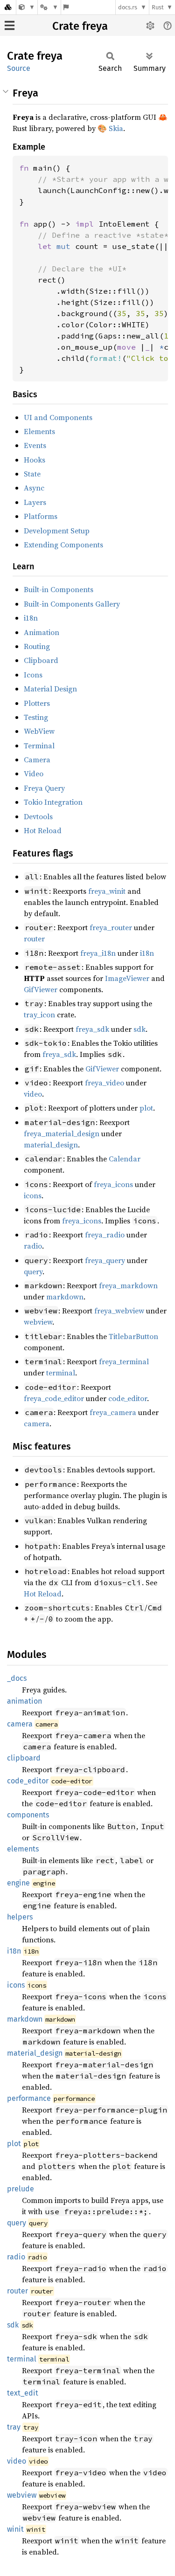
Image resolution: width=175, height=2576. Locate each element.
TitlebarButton (133, 1336)
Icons (33, 675)
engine (18, 1883)
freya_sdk (92, 1029)
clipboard (24, 1758)
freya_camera (113, 1412)
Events (35, 445)
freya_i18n (98, 953)
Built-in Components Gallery (72, 604)
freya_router (111, 927)
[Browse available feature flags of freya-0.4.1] (66, 7)
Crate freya (80, 26)
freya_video (105, 1083)
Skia (116, 128)
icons (33, 1195)
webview (38, 1322)
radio (33, 1246)
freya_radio (105, 1235)
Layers (35, 502)
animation (24, 1701)
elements (23, 1849)
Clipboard (41, 660)
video (33, 1094)
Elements (39, 431)
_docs (17, 1678)
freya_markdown (128, 1285)
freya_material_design (62, 1133)
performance (29, 2098)
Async (34, 488)
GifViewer (41, 989)
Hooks (35, 460)
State (32, 474)
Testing (36, 717)
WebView (39, 731)
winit (15, 2529)
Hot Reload (43, 830)
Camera (37, 760)
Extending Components (63, 545)
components (28, 1815)
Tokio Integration (53, 802)
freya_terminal (124, 1361)
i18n (31, 618)
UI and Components (58, 417)
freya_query (105, 1260)
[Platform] (49, 7)
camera (37, 1423)
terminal (61, 1373)
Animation (42, 632)
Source (19, 68)
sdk (140, 1029)
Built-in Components (59, 589)
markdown (65, 1297)
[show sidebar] (10, 25)
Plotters (37, 703)
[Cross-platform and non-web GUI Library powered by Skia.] (27, 7)
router (34, 939)
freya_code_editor (54, 1398)
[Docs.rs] (8, 7)
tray (14, 2427)
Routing (37, 646)
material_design (51, 1145)
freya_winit (107, 891)
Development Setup (57, 531)
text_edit (23, 2393)
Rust (158, 7)
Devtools (38, 816)
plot (146, 1108)
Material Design (50, 689)
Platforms (41, 516)
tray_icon (39, 1015)
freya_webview (119, 1311)
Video (34, 773)
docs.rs (128, 7)
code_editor (128, 1398)
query (33, 1271)
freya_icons (113, 1184)
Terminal (39, 746)
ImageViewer (127, 978)
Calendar (125, 1159)
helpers (20, 1917)
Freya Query (44, 788)
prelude (21, 2189)
